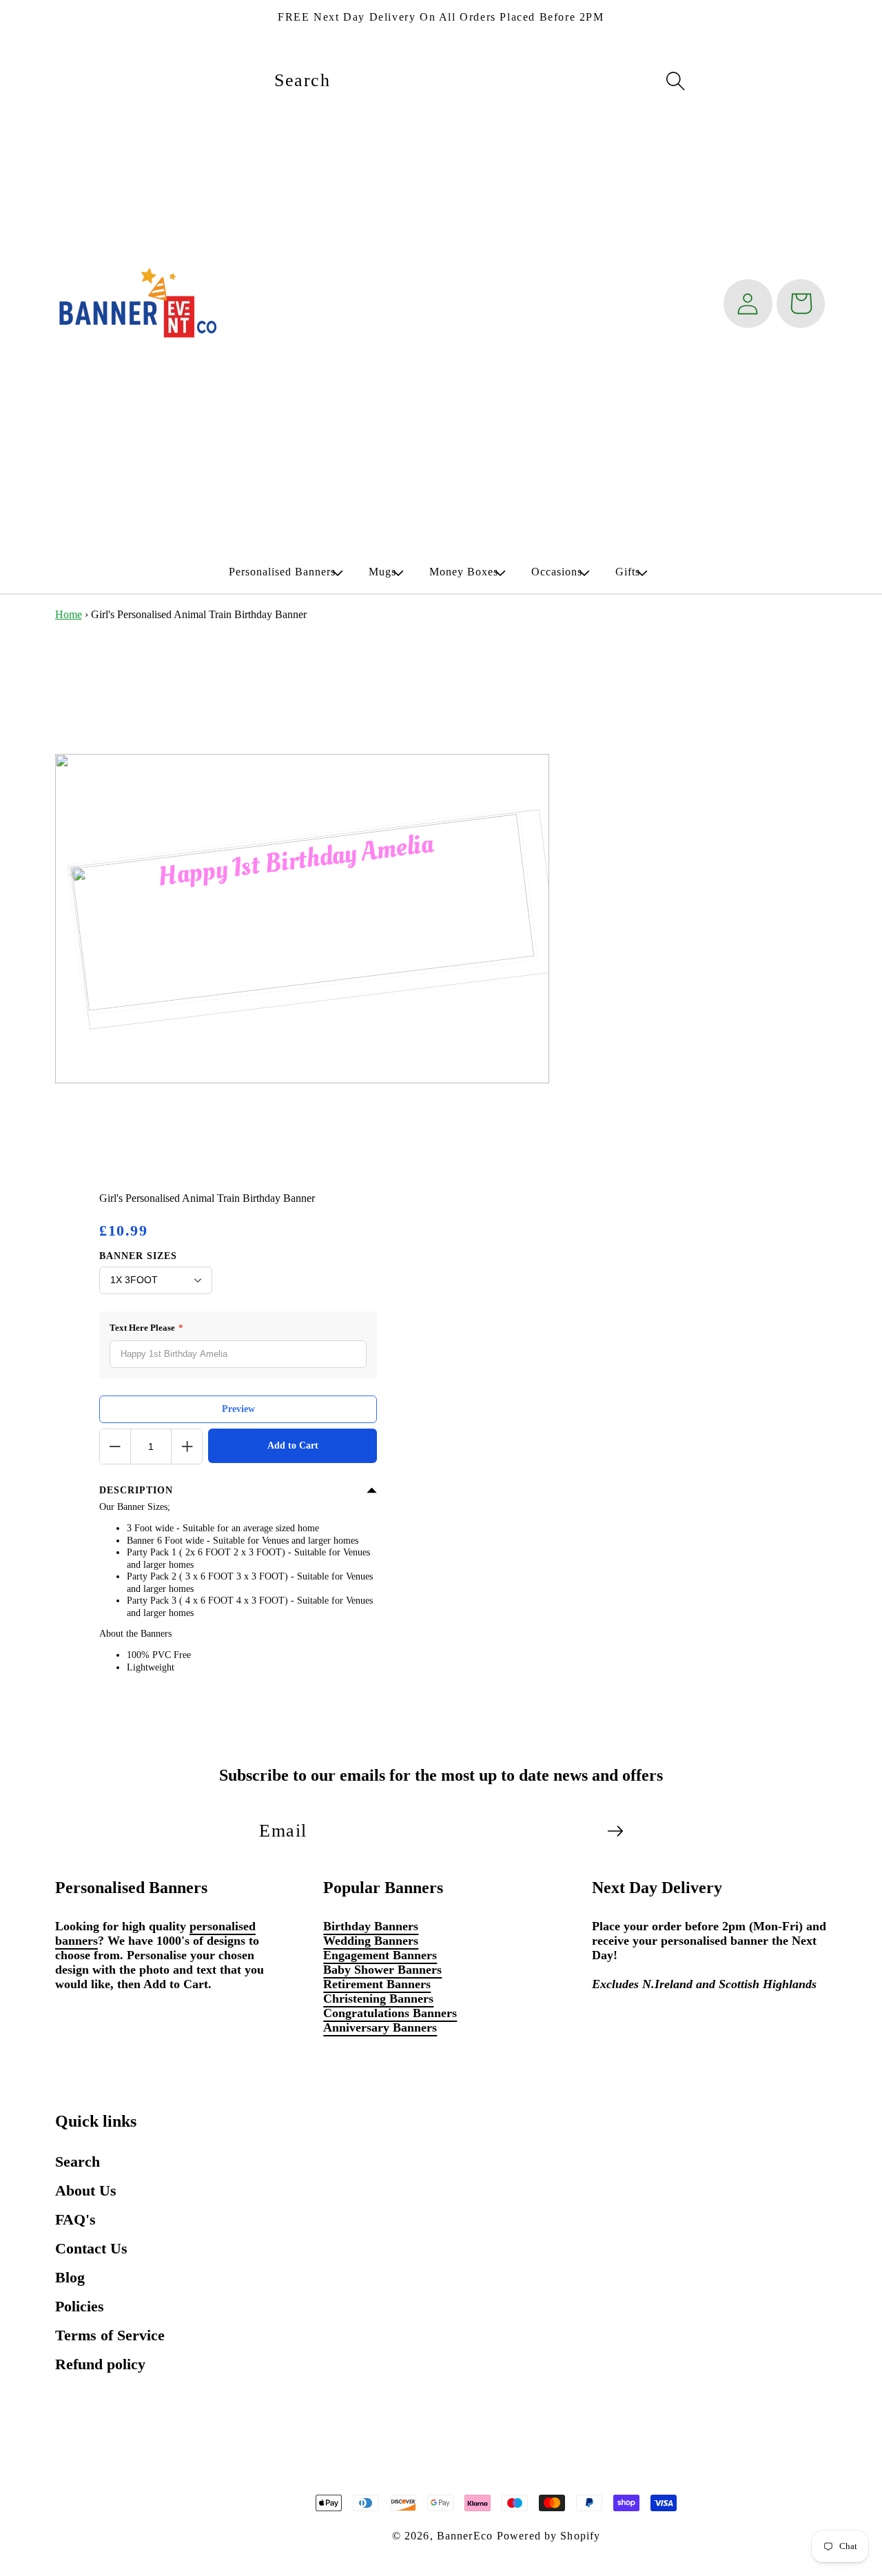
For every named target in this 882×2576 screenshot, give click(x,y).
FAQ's (75, 2219)
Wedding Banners (371, 1941)
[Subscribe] (615, 1831)
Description (136, 1490)
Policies (80, 2306)
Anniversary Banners (380, 2027)
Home (69, 614)
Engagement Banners (380, 1955)
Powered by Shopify (548, 2536)
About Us (86, 2190)
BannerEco (465, 2536)
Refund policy (100, 2364)
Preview (238, 1409)
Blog (70, 2277)
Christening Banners (378, 1999)
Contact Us (91, 2248)
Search (78, 2161)
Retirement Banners (377, 1984)
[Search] (675, 81)
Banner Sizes (138, 1256)
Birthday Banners (371, 1926)
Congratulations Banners (390, 2013)
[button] (282, 572)
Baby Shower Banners (382, 1970)
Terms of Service (110, 2335)
